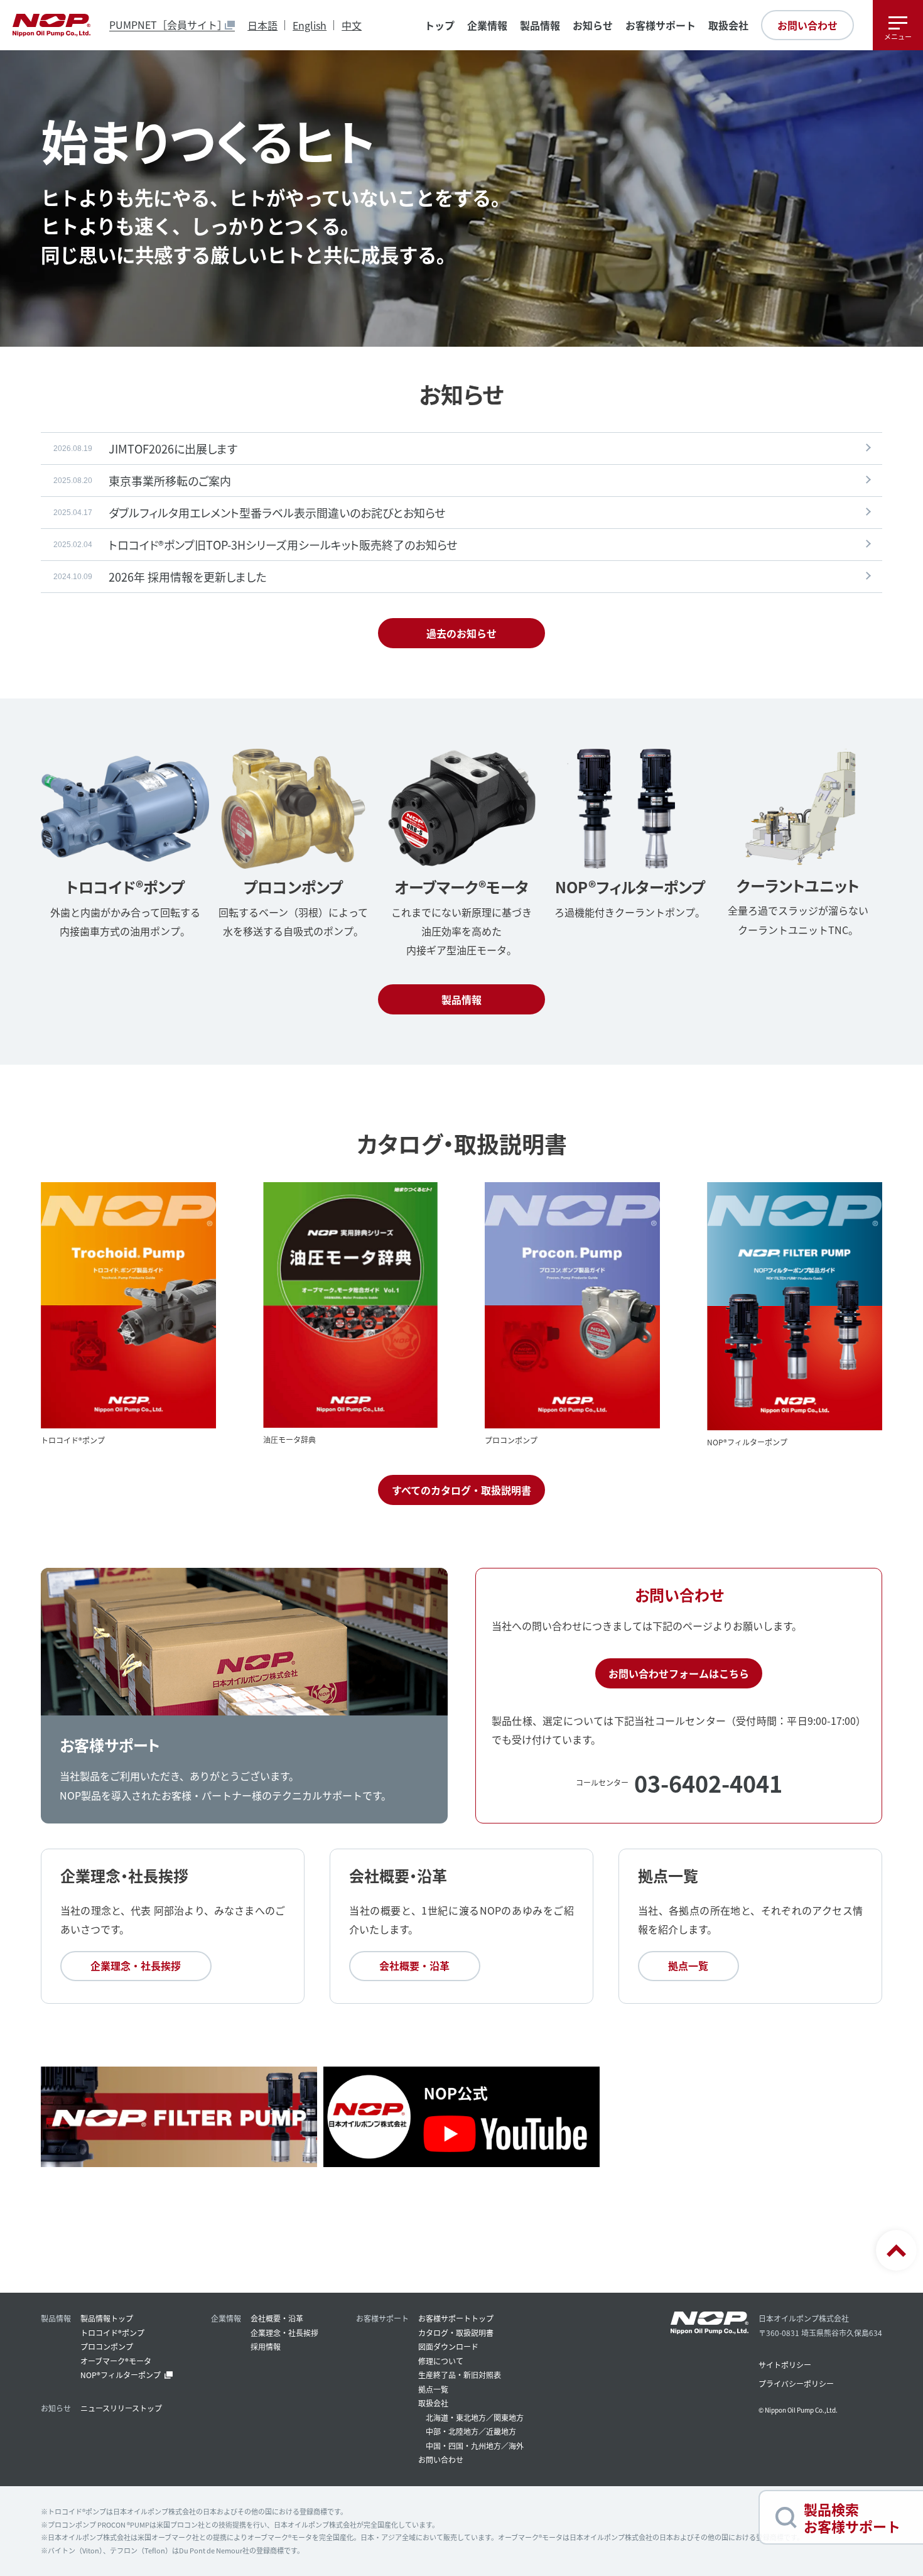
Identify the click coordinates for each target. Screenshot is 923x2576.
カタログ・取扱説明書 (456, 2333)
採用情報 (266, 2346)
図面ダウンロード (448, 2346)
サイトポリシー (785, 2365)
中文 (352, 25)
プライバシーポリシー (796, 2383)
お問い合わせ (807, 25)
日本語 (262, 25)
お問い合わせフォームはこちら (679, 1673)
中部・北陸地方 (452, 2431)
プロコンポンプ (107, 2346)
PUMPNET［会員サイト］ (168, 25)
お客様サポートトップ (456, 2318)
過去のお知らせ (462, 633)
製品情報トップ (107, 2318)
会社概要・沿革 (414, 1965)
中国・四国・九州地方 (463, 2446)
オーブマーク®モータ (116, 2361)
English (310, 25)
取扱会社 (728, 25)
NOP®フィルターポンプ (121, 2375)
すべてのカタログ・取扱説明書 (462, 1490)
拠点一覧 (688, 1965)
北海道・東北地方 (456, 2417)
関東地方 (509, 2417)
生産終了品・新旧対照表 (460, 2375)
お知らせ (593, 25)
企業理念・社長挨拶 (136, 1965)
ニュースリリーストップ (121, 2408)
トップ (440, 25)
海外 (516, 2446)
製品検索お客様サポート (852, 2517)
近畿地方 (501, 2431)
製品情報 (462, 999)
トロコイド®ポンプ (112, 2333)
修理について (441, 2361)
